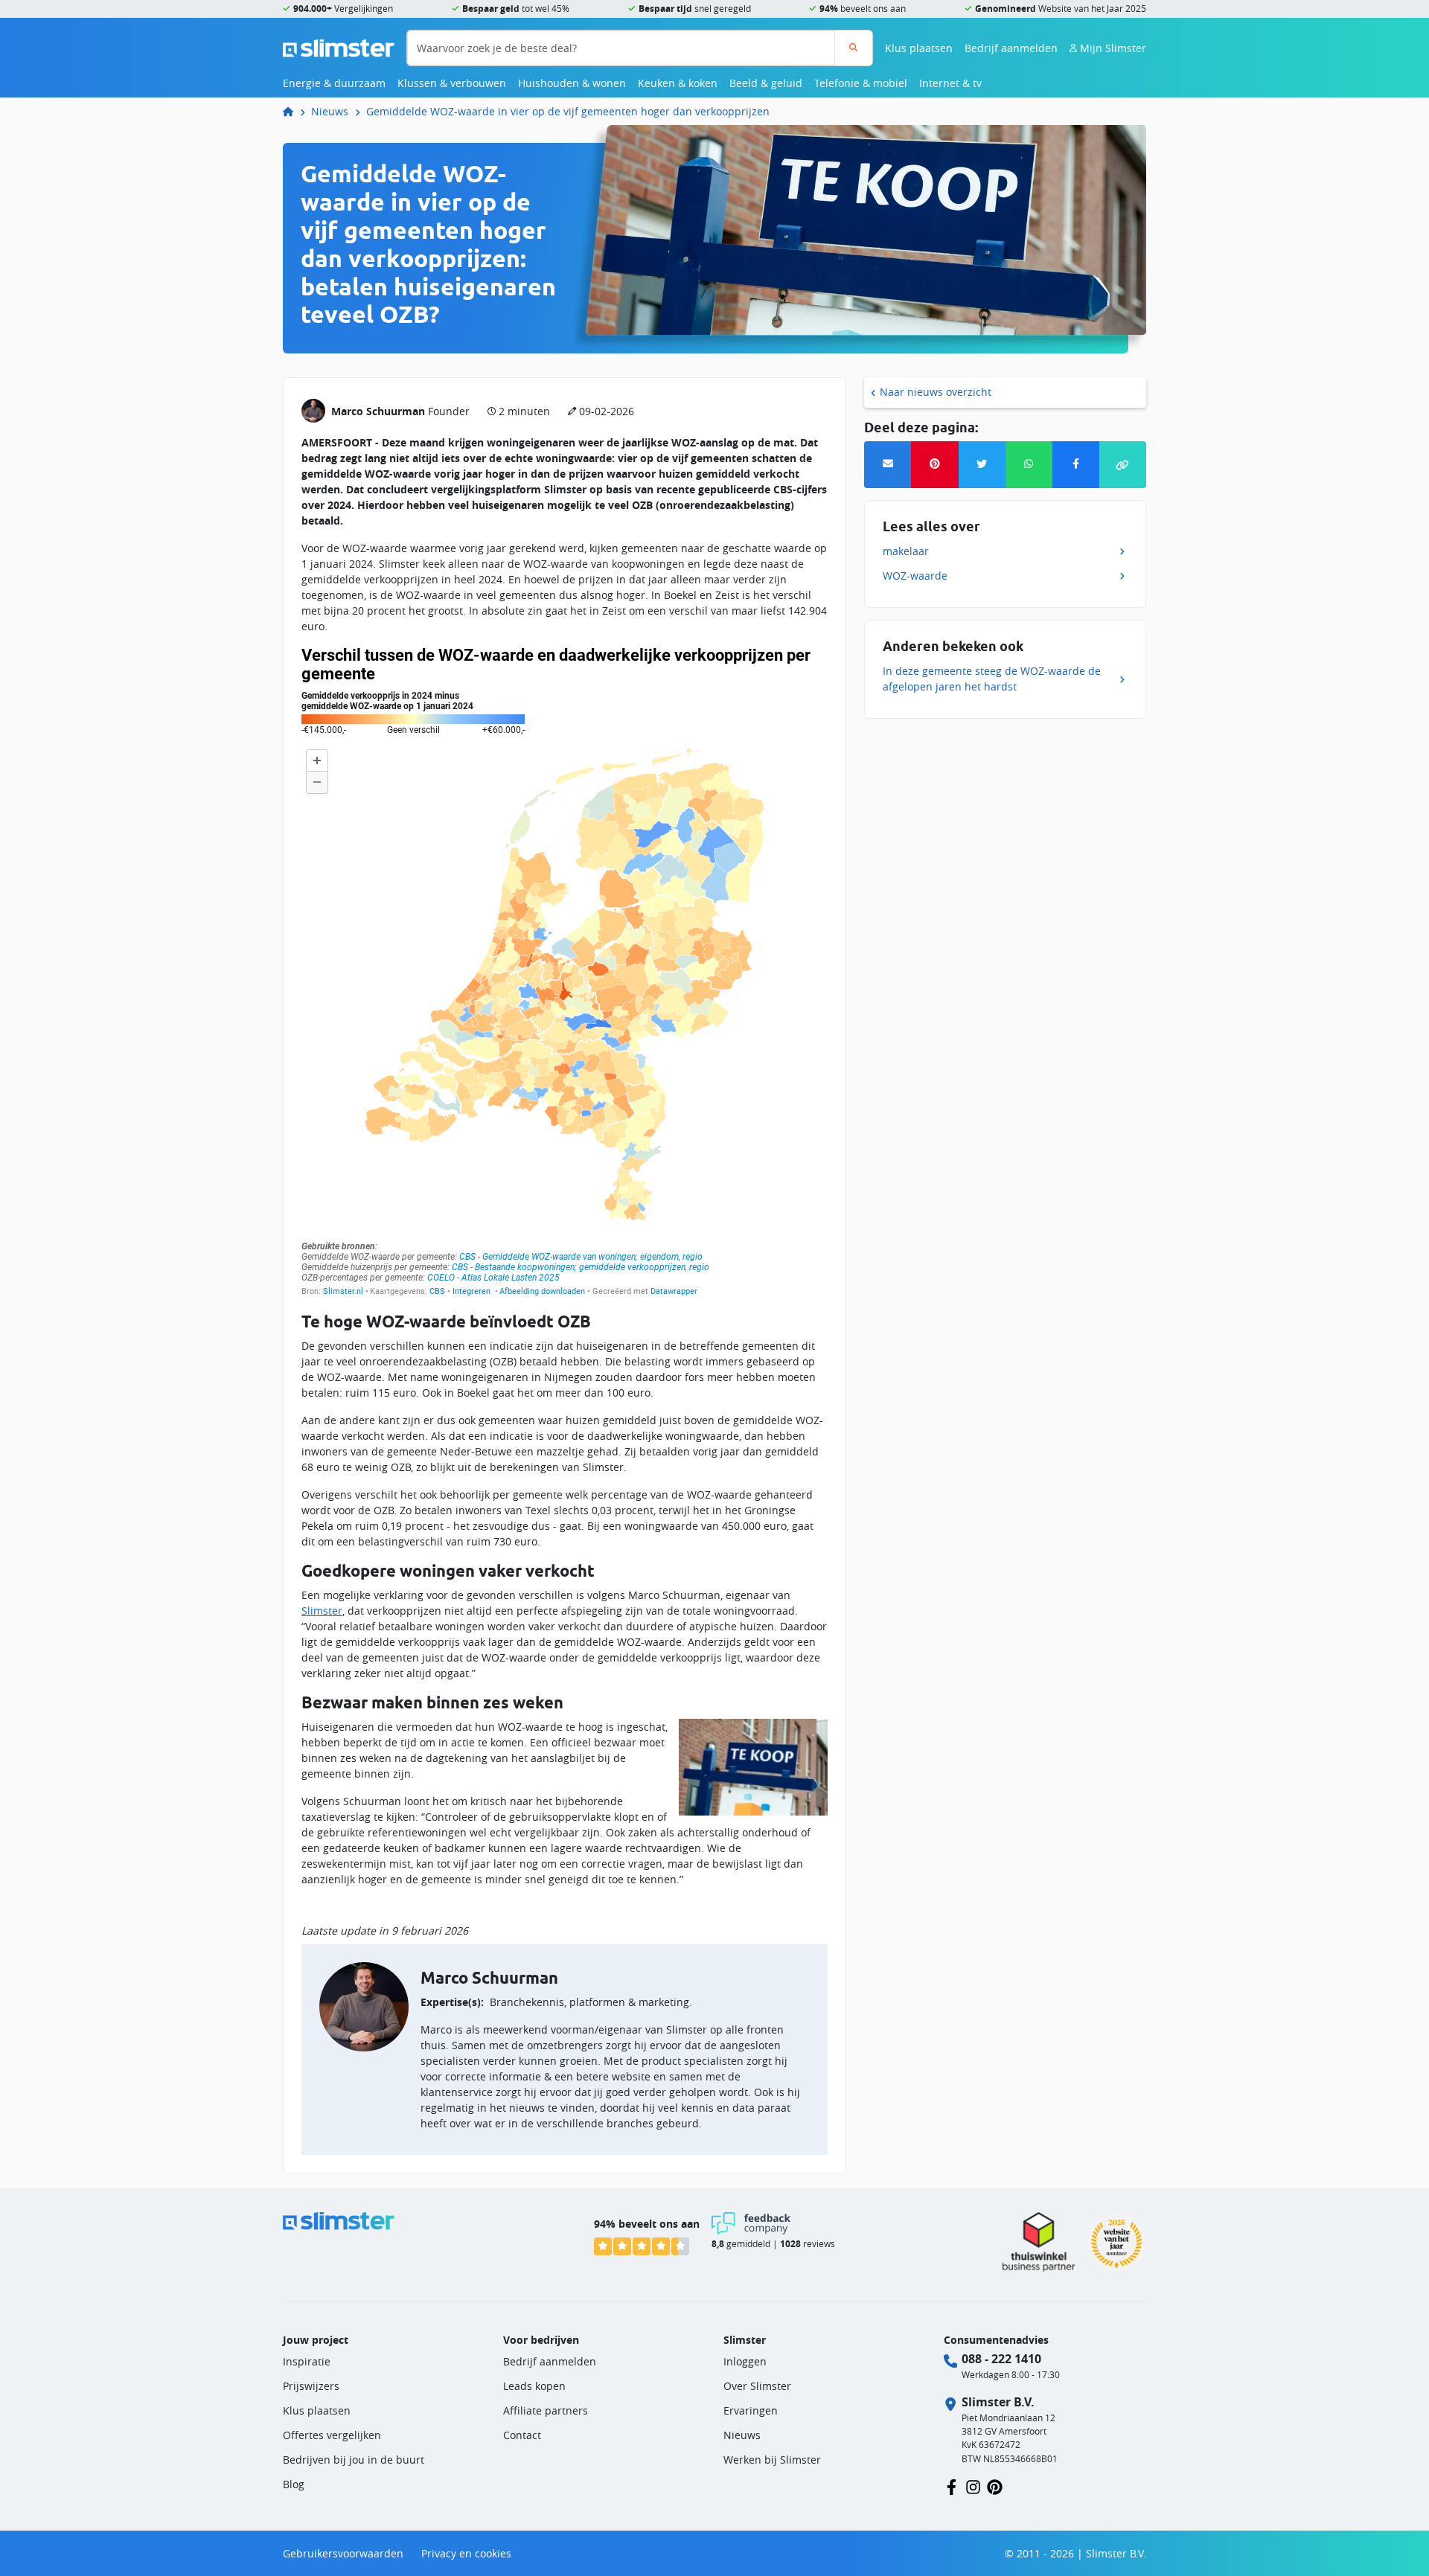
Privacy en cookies (466, 2553)
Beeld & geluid (766, 83)
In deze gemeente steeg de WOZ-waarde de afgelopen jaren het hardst (992, 679)
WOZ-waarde (915, 576)
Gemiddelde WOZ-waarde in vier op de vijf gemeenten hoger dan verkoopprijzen (568, 111)
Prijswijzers (311, 2386)
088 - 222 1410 (1001, 2359)
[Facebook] (1076, 465)
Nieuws (330, 111)
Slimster (322, 1611)
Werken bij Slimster (772, 2460)
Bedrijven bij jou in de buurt (354, 2460)
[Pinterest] (934, 465)
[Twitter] (982, 465)
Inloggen (745, 2361)
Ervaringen (751, 2410)
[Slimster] (294, 111)
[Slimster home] (339, 47)
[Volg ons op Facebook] (952, 2486)
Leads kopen (534, 2386)
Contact (522, 2435)
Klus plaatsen (919, 48)
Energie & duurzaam (334, 83)
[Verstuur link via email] (888, 465)
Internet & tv (950, 83)
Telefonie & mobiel (861, 83)
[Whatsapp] (1029, 465)
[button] (1123, 465)
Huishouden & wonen (572, 83)
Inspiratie (307, 2361)
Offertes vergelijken (332, 2435)
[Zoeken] (853, 48)
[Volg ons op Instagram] (973, 2486)
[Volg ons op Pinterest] (995, 2486)
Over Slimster (757, 2386)
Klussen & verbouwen (452, 83)
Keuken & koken (678, 83)
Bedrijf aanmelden (1011, 48)
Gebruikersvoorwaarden (343, 2553)
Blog (294, 2484)
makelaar (906, 551)
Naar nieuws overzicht (936, 392)
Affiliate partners (546, 2410)
